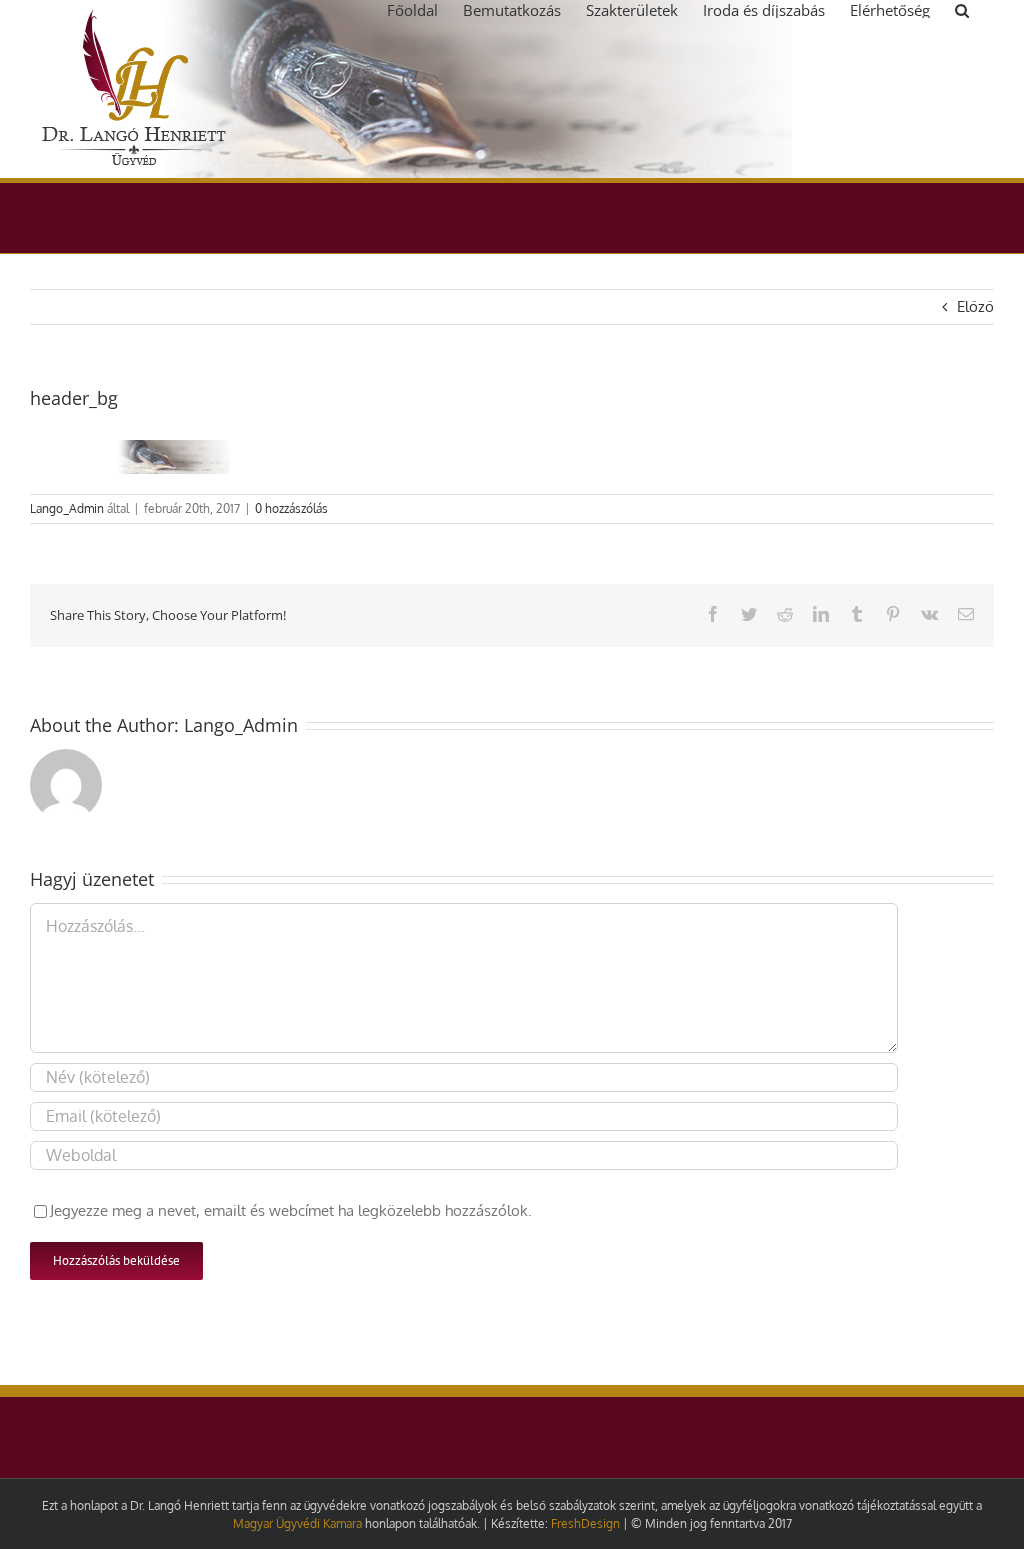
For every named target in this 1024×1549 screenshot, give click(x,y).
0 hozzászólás (291, 508)
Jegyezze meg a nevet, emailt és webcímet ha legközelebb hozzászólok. (291, 1210)
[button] (962, 9)
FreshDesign (585, 1523)
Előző (975, 306)
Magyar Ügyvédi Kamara (297, 1523)
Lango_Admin (67, 508)
